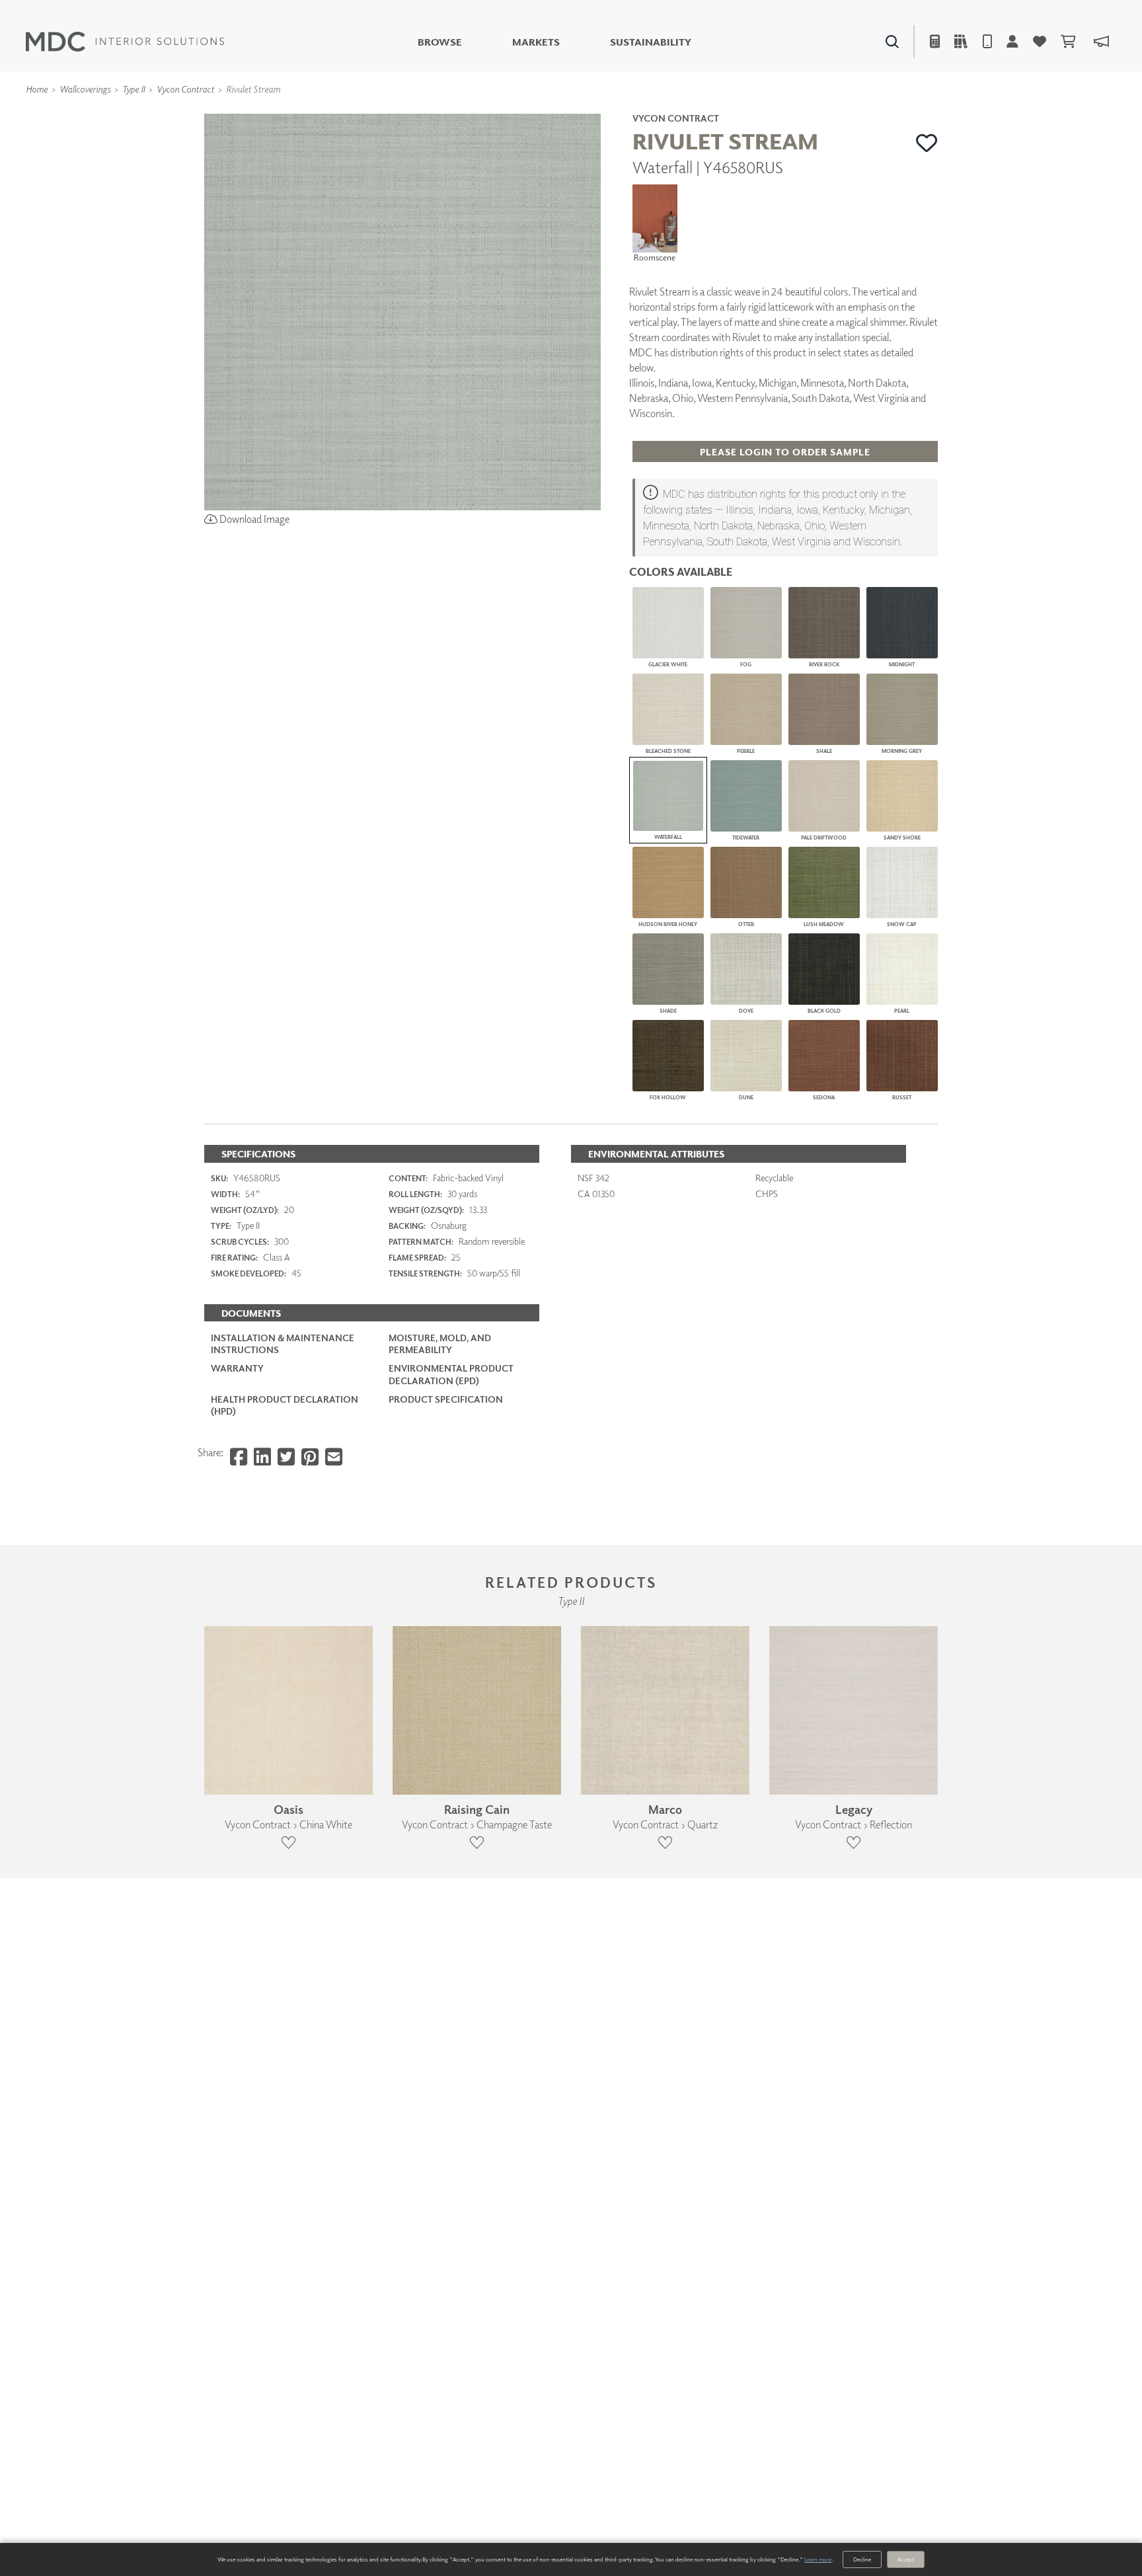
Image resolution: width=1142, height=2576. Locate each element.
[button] (927, 143)
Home (37, 89)
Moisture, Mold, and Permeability (440, 1344)
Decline (862, 2559)
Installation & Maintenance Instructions (283, 1344)
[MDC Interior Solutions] (125, 42)
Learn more (818, 2559)
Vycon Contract (185, 89)
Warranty (237, 1368)
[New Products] (345, 113)
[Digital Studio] (511, 113)
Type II (133, 89)
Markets (536, 42)
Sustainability (651, 42)
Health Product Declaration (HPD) (285, 1405)
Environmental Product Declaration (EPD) (451, 1374)
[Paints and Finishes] (737, 113)
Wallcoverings (85, 89)
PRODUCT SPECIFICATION (446, 1399)
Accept (906, 2559)
